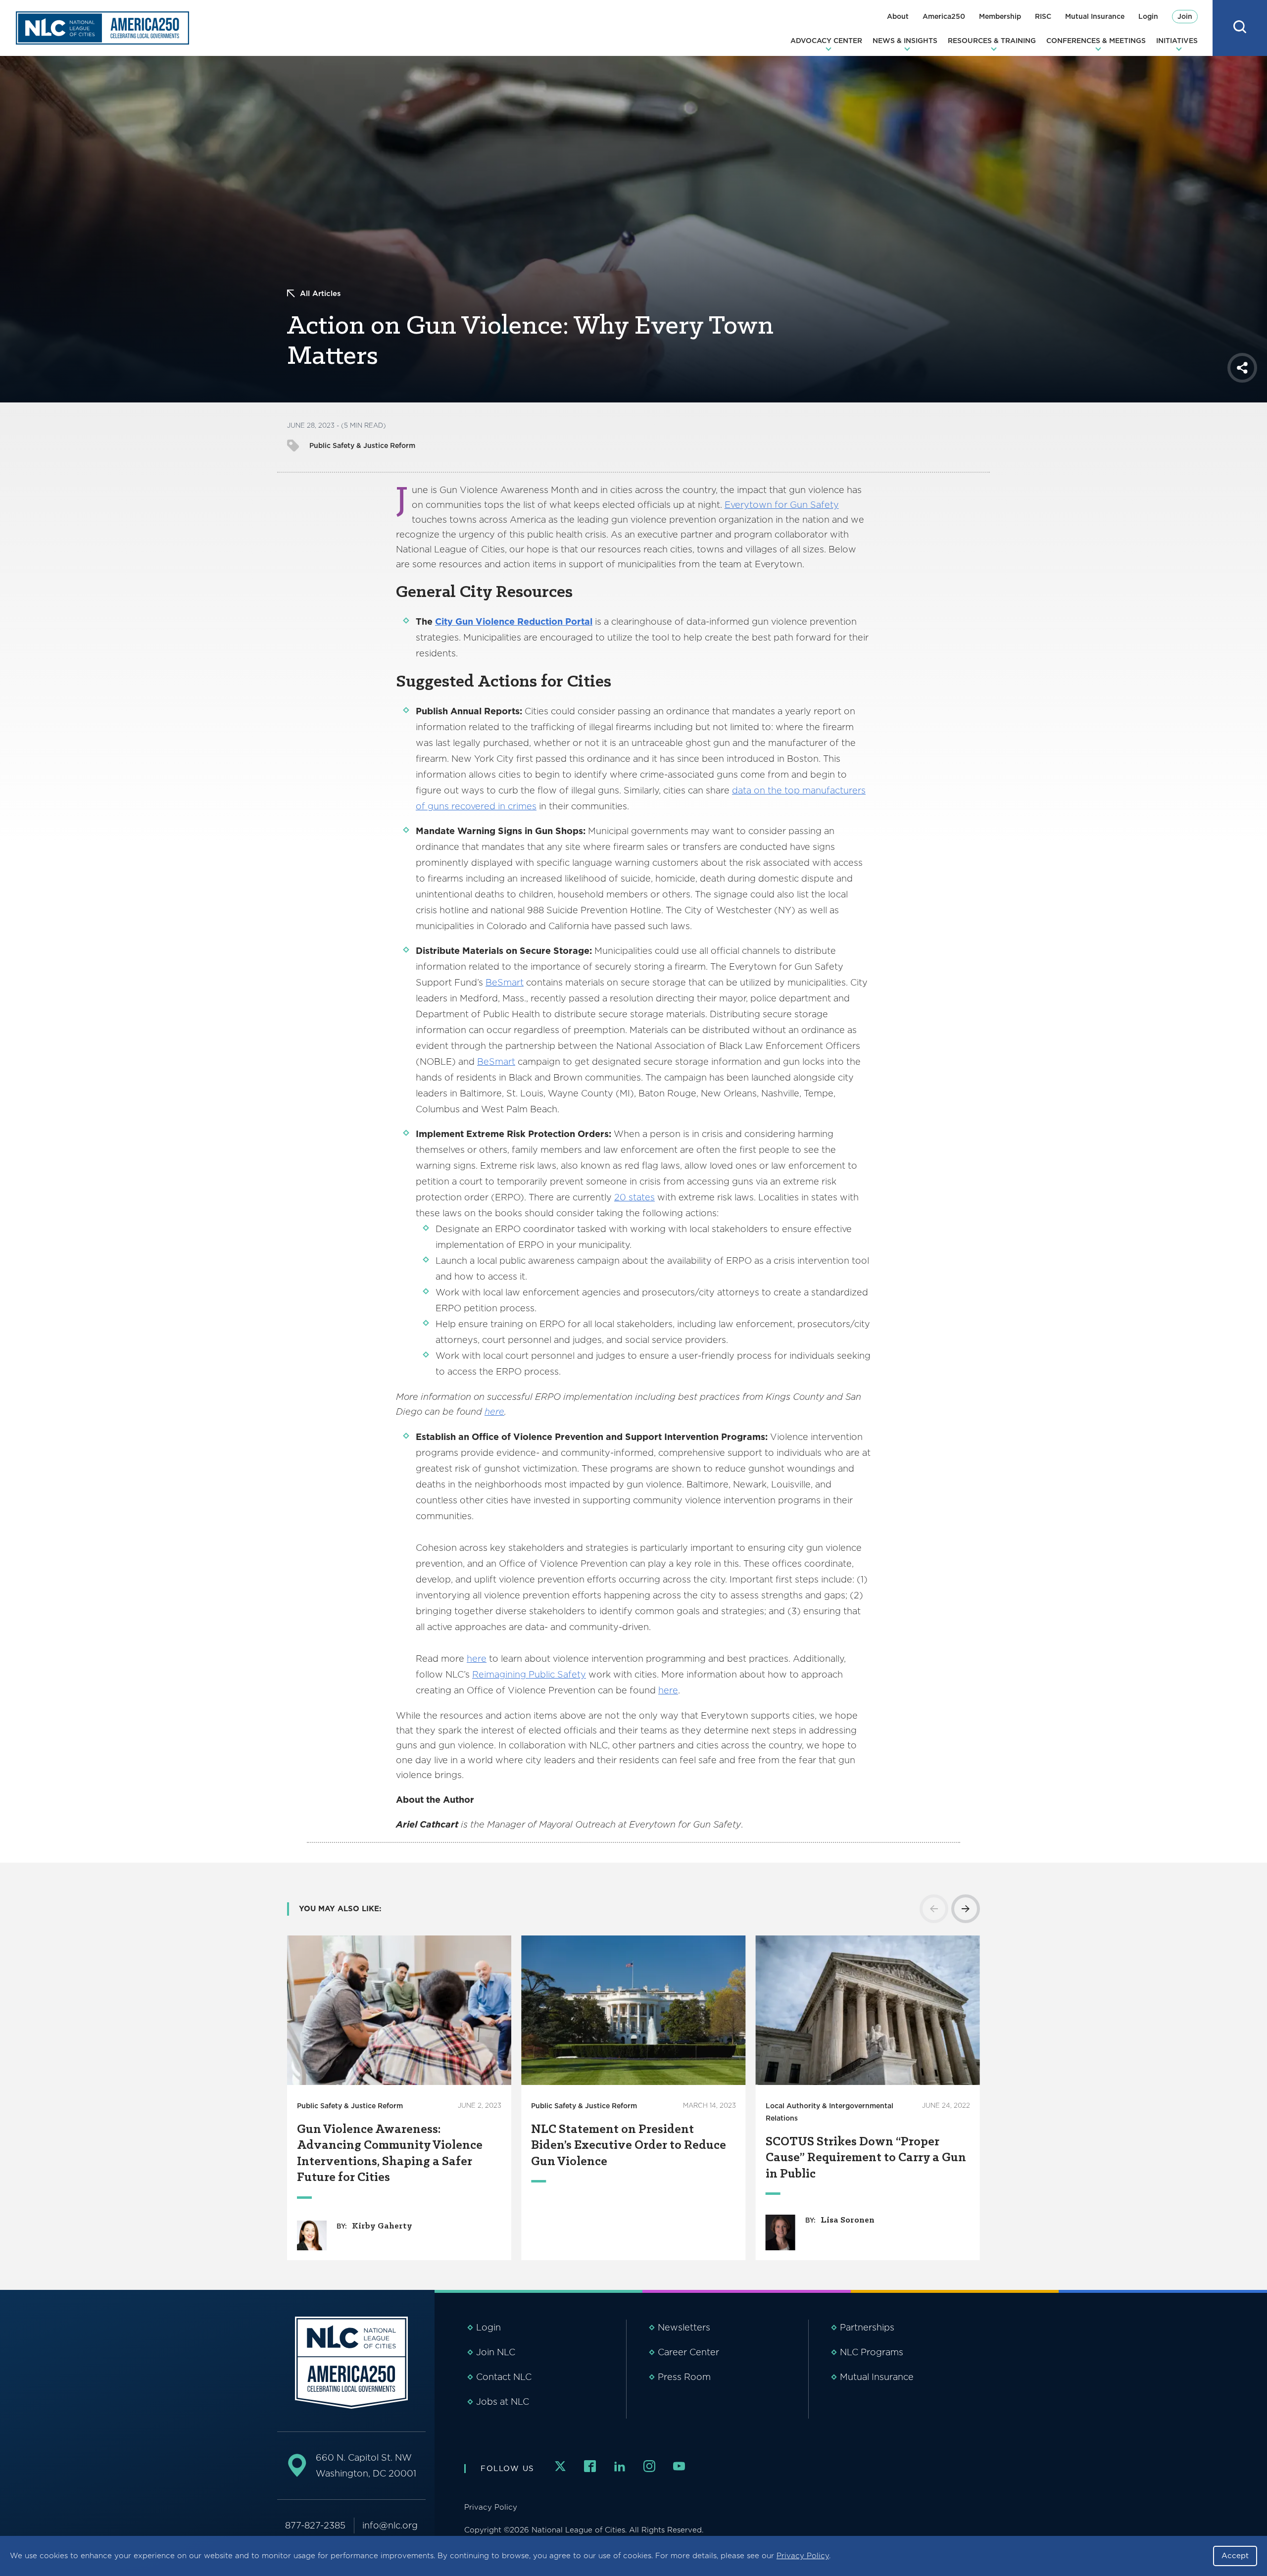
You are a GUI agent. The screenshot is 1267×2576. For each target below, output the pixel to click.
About (898, 16)
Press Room (684, 2377)
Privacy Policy (803, 2556)
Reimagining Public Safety (529, 1674)
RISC (1043, 16)
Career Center (688, 2352)
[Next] (966, 1909)
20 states (634, 1197)
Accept (1235, 2556)
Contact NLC (504, 2377)
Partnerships (867, 2327)
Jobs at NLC (503, 2402)
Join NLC (496, 2352)
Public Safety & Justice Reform (362, 446)
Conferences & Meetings (1096, 41)
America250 (944, 16)
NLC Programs (872, 2352)
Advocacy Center (826, 41)
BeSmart (505, 982)
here (477, 1659)
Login (1148, 16)
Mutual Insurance (1095, 16)
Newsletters (684, 2327)
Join (1185, 16)
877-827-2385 (315, 2525)
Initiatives (1177, 41)
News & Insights (905, 41)
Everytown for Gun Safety (782, 505)
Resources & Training (992, 41)
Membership (1000, 16)
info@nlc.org (390, 2525)
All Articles (320, 294)
